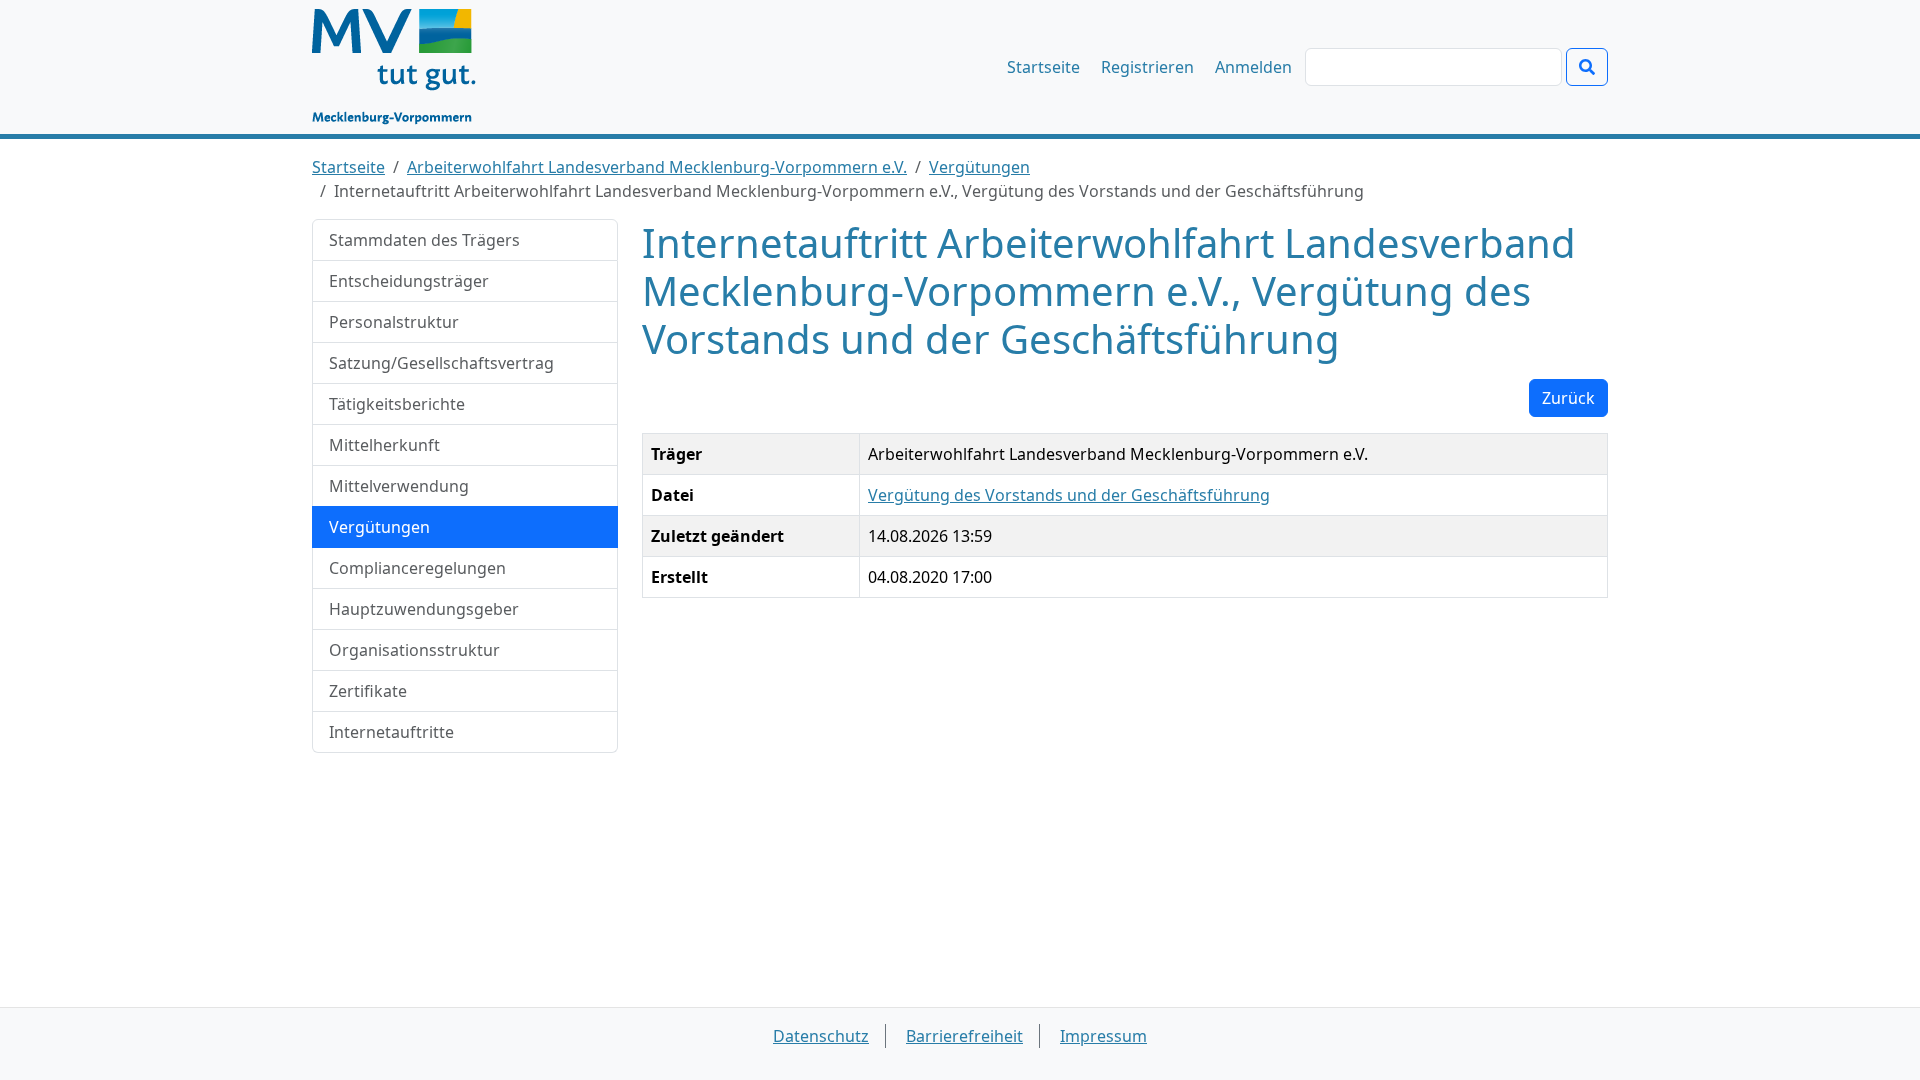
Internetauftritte (391, 732)
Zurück (1568, 398)
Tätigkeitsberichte (397, 404)
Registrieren (1147, 67)
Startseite (1043, 67)
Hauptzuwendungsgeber (424, 609)
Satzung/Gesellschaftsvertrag (441, 363)
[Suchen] (1587, 67)
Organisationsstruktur (414, 650)
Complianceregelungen (417, 568)
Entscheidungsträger (409, 281)
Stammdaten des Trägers (424, 240)
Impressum (1103, 1036)
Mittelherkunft (384, 445)
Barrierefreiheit (964, 1036)
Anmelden (1253, 67)
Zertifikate (368, 691)
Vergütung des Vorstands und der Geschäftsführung (1069, 495)
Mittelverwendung (399, 486)
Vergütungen (979, 167)
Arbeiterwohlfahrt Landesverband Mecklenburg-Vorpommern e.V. (657, 167)
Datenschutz (821, 1036)
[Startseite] (403, 67)
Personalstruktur (394, 322)
